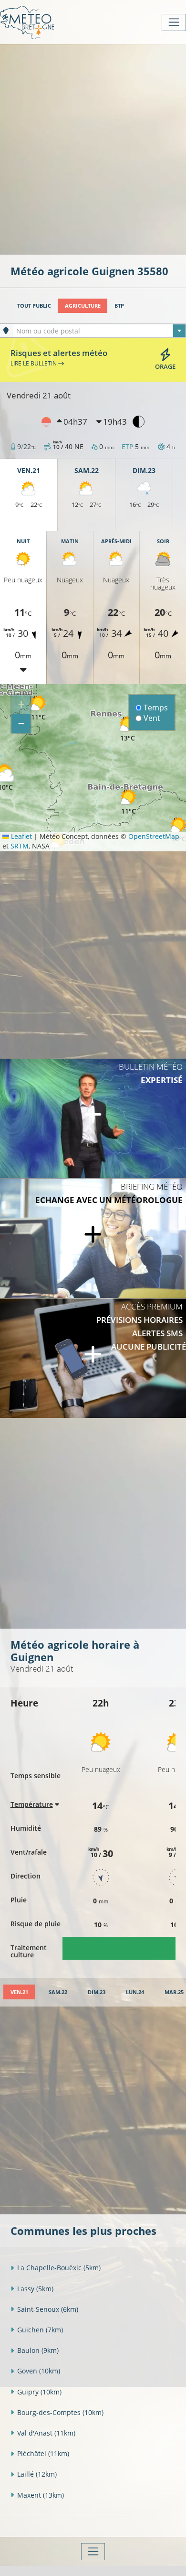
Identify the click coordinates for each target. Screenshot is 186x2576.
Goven (39, 2371)
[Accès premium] (93, 1358)
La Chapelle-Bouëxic (59, 2268)
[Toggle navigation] (174, 22)
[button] (128, 801)
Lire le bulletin (34, 363)
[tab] (19, 1992)
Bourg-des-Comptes (60, 2412)
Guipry (39, 2392)
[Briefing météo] (93, 1238)
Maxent (41, 2495)
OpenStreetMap (154, 836)
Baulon (38, 2350)
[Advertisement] (93, 149)
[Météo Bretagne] (27, 22)
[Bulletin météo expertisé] (93, 1118)
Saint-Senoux (48, 2309)
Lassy (35, 2289)
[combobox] (99, 331)
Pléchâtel (43, 2453)
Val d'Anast (46, 2433)
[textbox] (99, 331)
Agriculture (83, 306)
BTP (119, 306)
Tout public (34, 306)
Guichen (40, 2330)
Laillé (37, 2474)
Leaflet (21, 836)
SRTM (20, 846)
